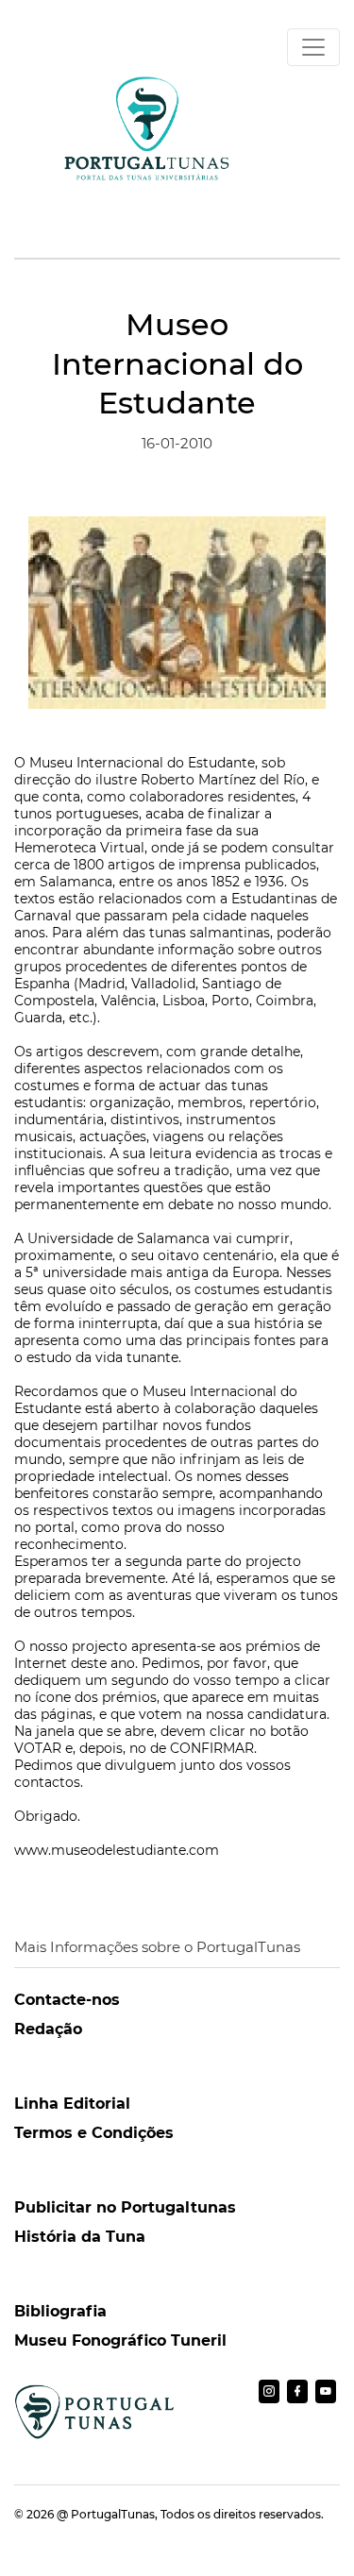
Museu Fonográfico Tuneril (120, 2340)
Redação (48, 2029)
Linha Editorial (72, 2104)
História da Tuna (80, 2237)
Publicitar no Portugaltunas (125, 2207)
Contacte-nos (67, 2000)
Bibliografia (60, 2311)
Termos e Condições (94, 2133)
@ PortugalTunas (106, 2514)
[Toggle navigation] (313, 47)
